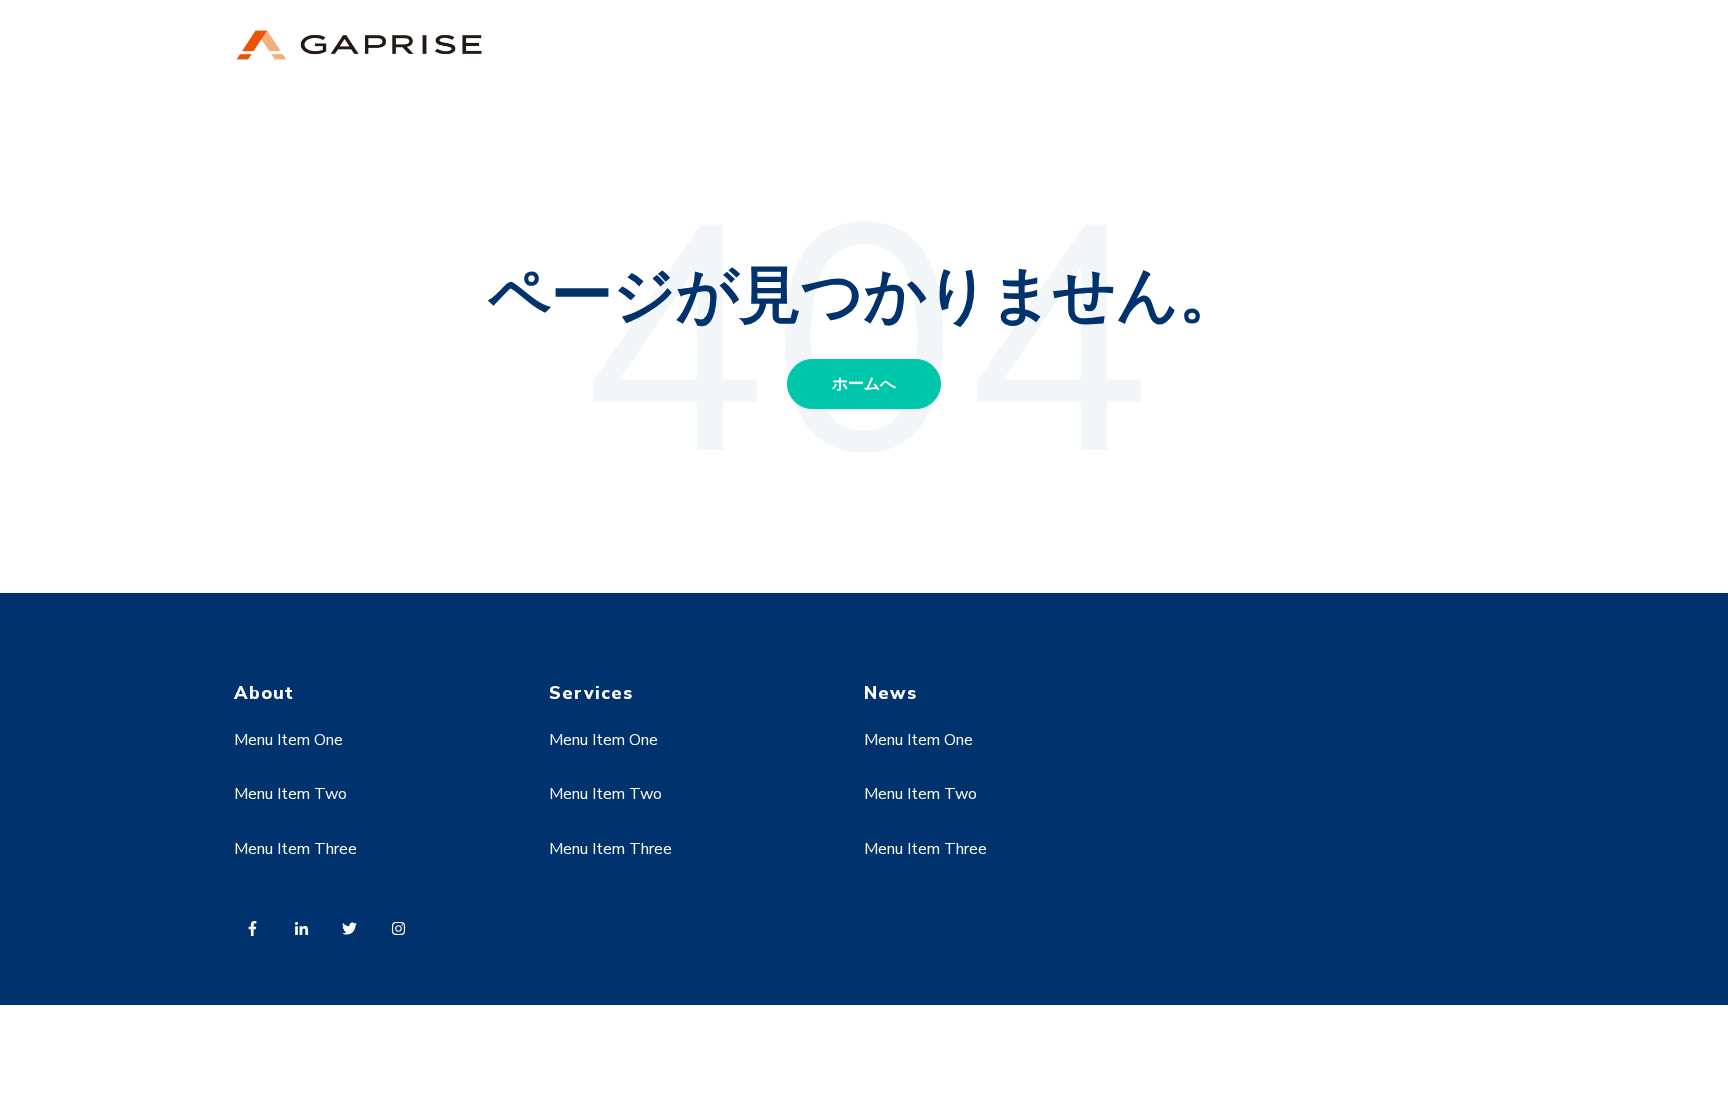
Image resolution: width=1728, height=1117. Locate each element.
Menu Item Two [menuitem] (290, 794)
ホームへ (864, 384)
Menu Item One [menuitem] (288, 740)
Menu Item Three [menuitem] (295, 849)
